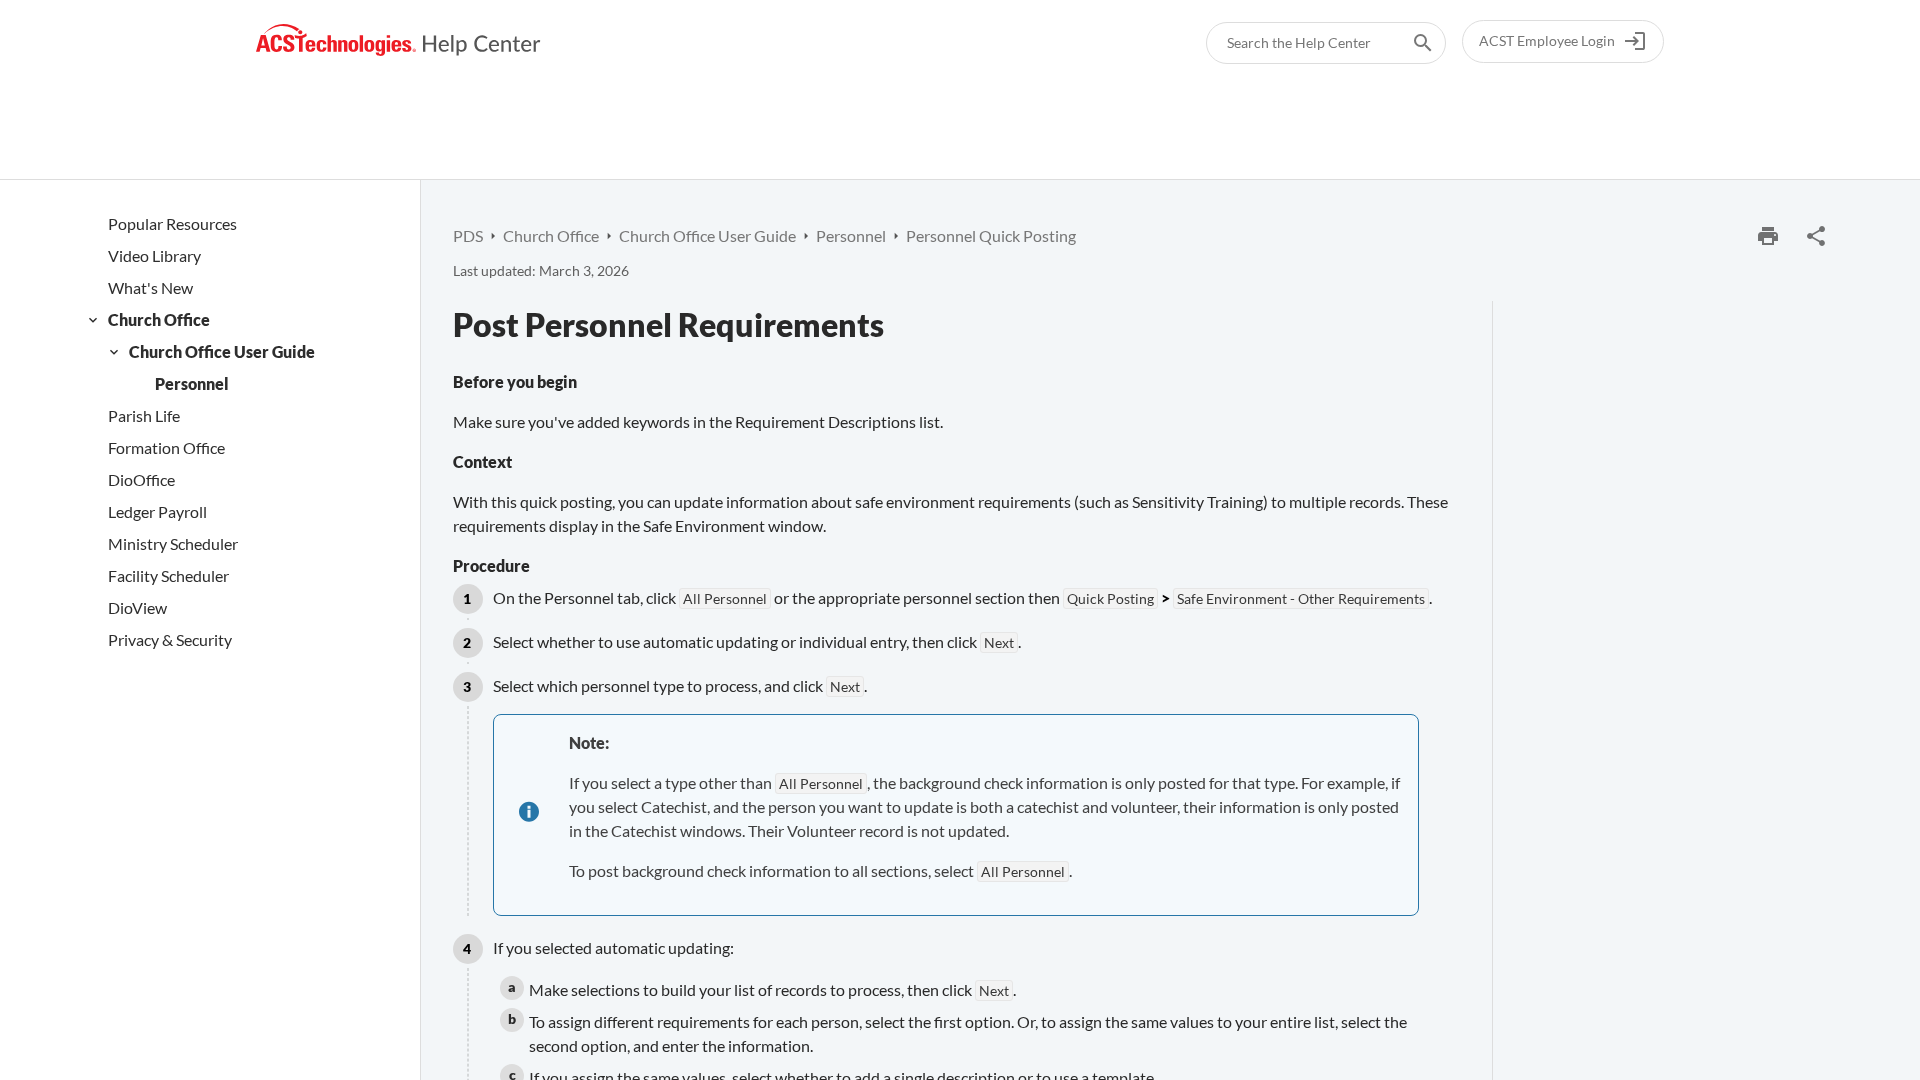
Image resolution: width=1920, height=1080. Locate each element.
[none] (1816, 236)
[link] (398, 40)
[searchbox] (1409, 43)
